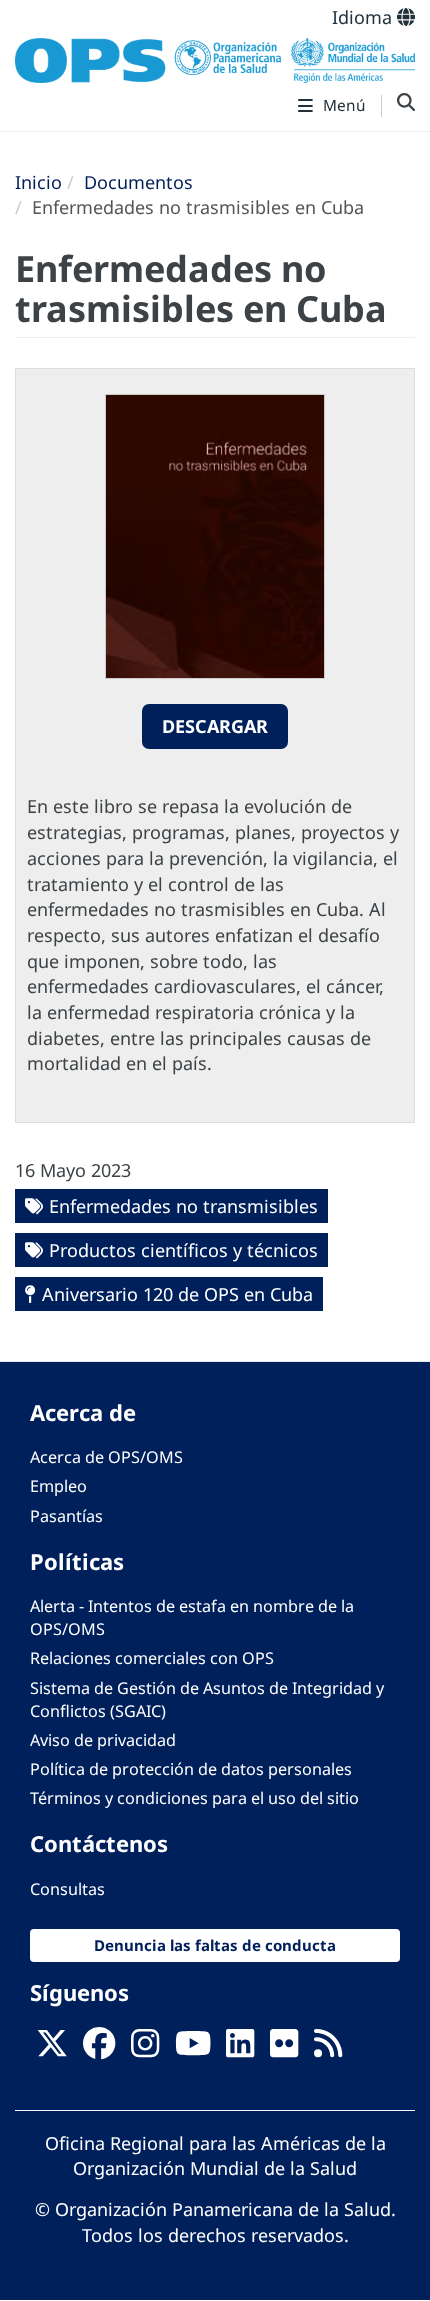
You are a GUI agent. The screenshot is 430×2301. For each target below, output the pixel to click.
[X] (52, 2049)
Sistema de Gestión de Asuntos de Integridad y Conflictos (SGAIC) (207, 1699)
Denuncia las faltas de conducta (215, 1945)
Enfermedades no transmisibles (183, 1206)
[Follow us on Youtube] (193, 2049)
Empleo (58, 1486)
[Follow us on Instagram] (145, 2049)
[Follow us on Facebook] (99, 2049)
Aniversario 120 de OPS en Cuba (177, 1294)
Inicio (38, 182)
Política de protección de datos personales (191, 1769)
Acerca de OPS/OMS (106, 1457)
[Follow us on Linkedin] (240, 2049)
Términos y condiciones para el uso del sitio (194, 1798)
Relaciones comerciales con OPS (152, 1658)
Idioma (364, 17)
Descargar (215, 726)
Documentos (138, 182)
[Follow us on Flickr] (284, 2049)
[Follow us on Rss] (328, 2049)
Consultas (67, 1889)
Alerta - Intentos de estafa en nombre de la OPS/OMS (192, 1617)
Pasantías (66, 1516)
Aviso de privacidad (103, 1740)
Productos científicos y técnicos (183, 1250)
